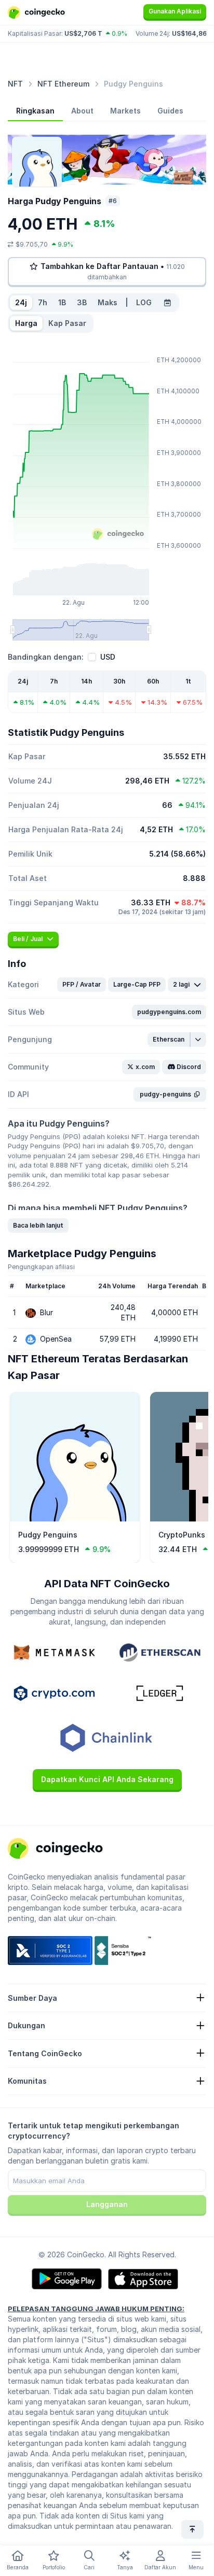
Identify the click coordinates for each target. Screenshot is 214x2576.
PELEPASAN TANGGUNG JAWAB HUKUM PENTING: (96, 2309)
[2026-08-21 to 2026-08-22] (167, 303)
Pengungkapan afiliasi (41, 1267)
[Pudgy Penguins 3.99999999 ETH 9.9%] (75, 1519)
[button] (82, 985)
